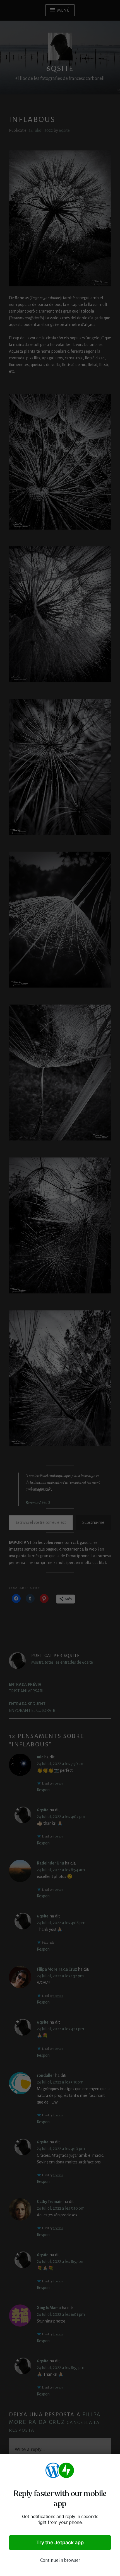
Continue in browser (60, 2560)
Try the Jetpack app (60, 2542)
